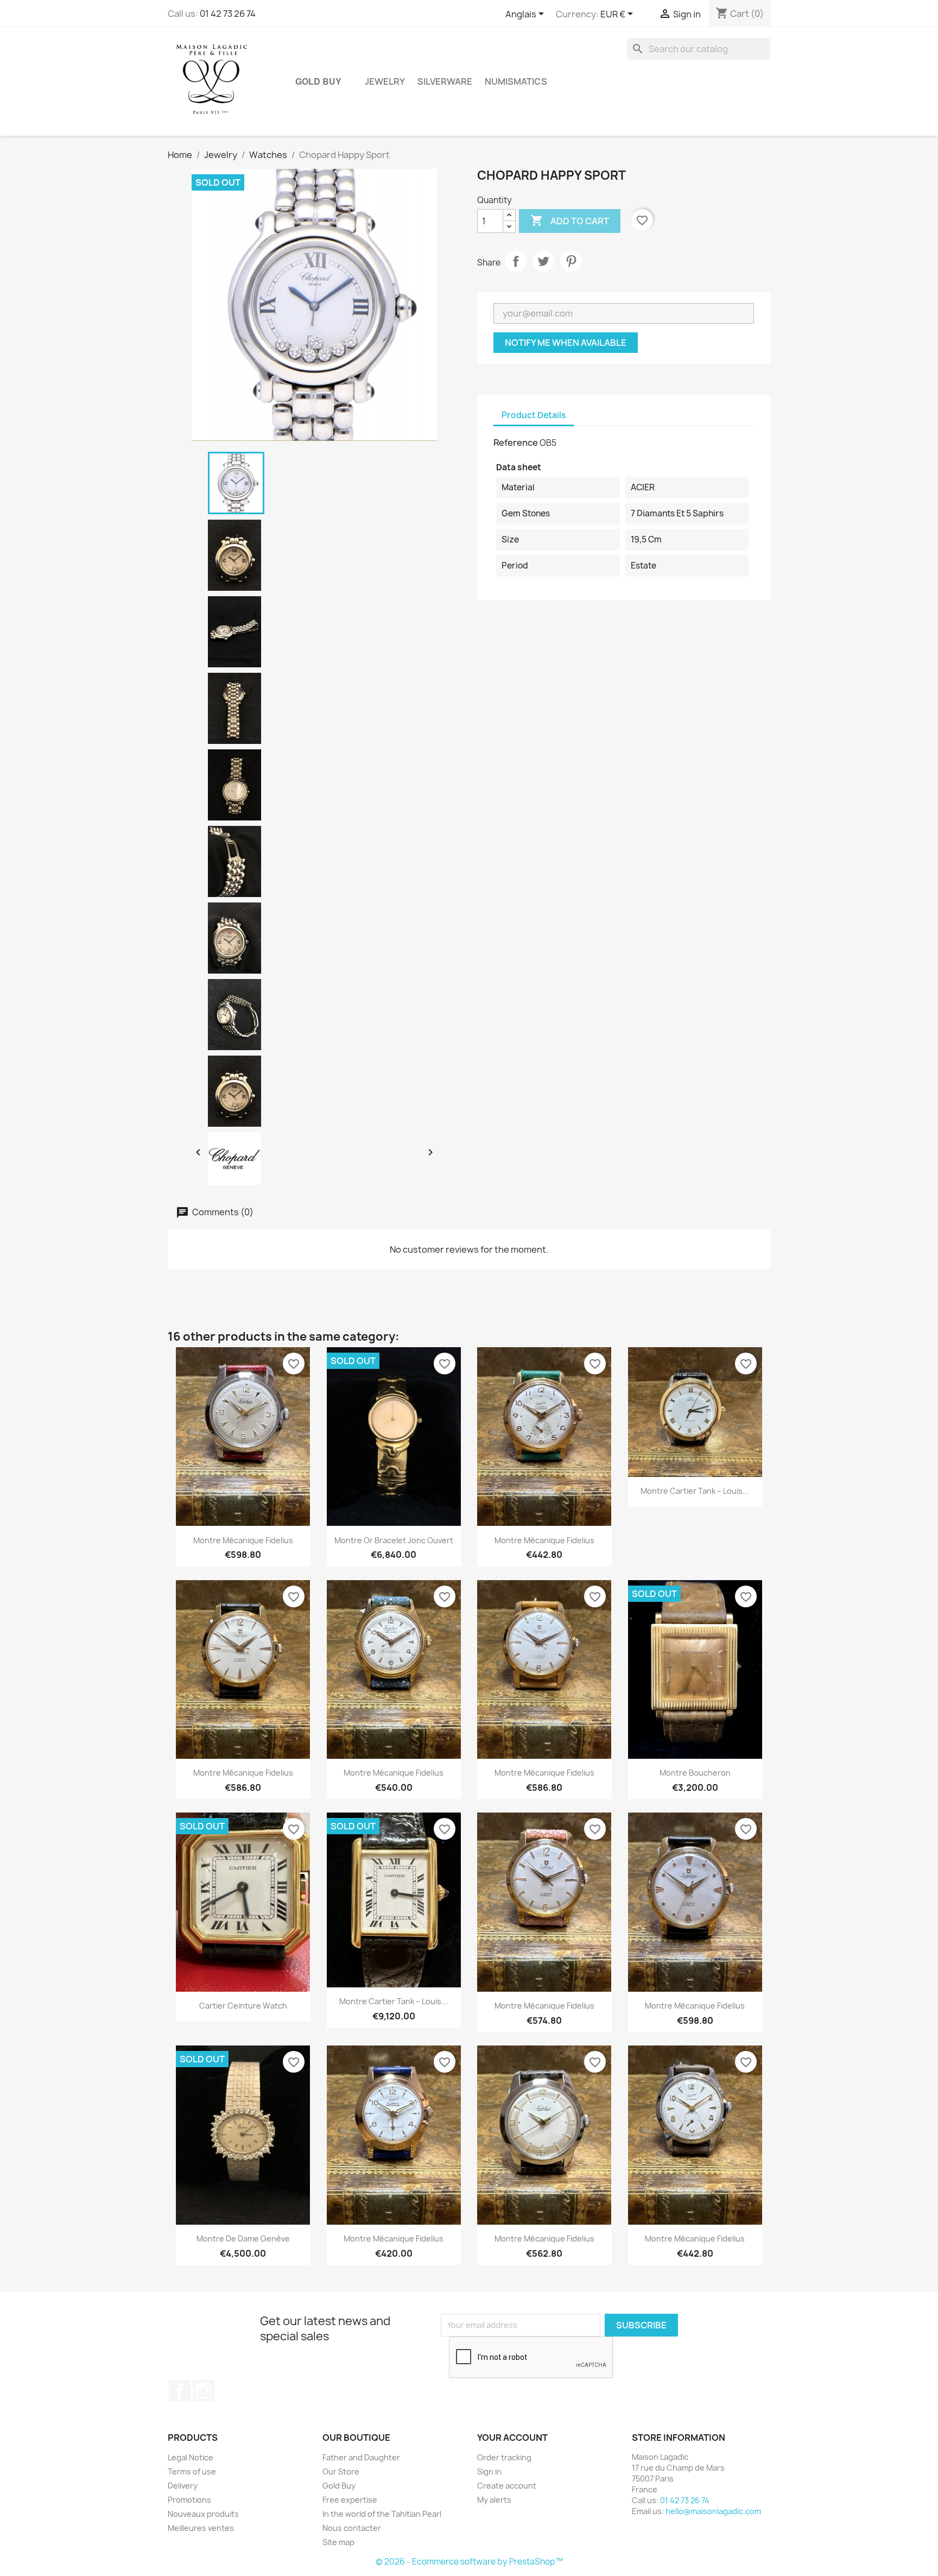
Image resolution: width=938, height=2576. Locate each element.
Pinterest (571, 261)
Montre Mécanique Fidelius (243, 1540)
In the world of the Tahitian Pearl (382, 2514)
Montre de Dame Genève (243, 2239)
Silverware (445, 81)
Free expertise (350, 2500)
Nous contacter (352, 2528)
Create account (507, 2486)
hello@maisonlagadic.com (713, 2511)
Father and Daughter (361, 2457)
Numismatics (516, 81)
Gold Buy (318, 81)
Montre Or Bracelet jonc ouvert (394, 1540)
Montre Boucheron (695, 1773)
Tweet (543, 261)
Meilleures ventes (201, 2528)
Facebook (180, 2391)
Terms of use (192, 2471)
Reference (516, 443)
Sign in (489, 2471)
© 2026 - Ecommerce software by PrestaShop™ (469, 2562)
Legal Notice (191, 2457)
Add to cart (570, 220)
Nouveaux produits (203, 2514)
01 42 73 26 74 (228, 14)
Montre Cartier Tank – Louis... (695, 1491)
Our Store (341, 2471)
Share (516, 261)
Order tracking (504, 2457)
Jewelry (385, 81)
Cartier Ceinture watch (243, 2006)
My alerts (494, 2500)
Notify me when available (566, 343)
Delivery (183, 2486)
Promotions (189, 2500)
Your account (512, 2438)
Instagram (204, 2391)
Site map (338, 2542)
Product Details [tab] (534, 415)
